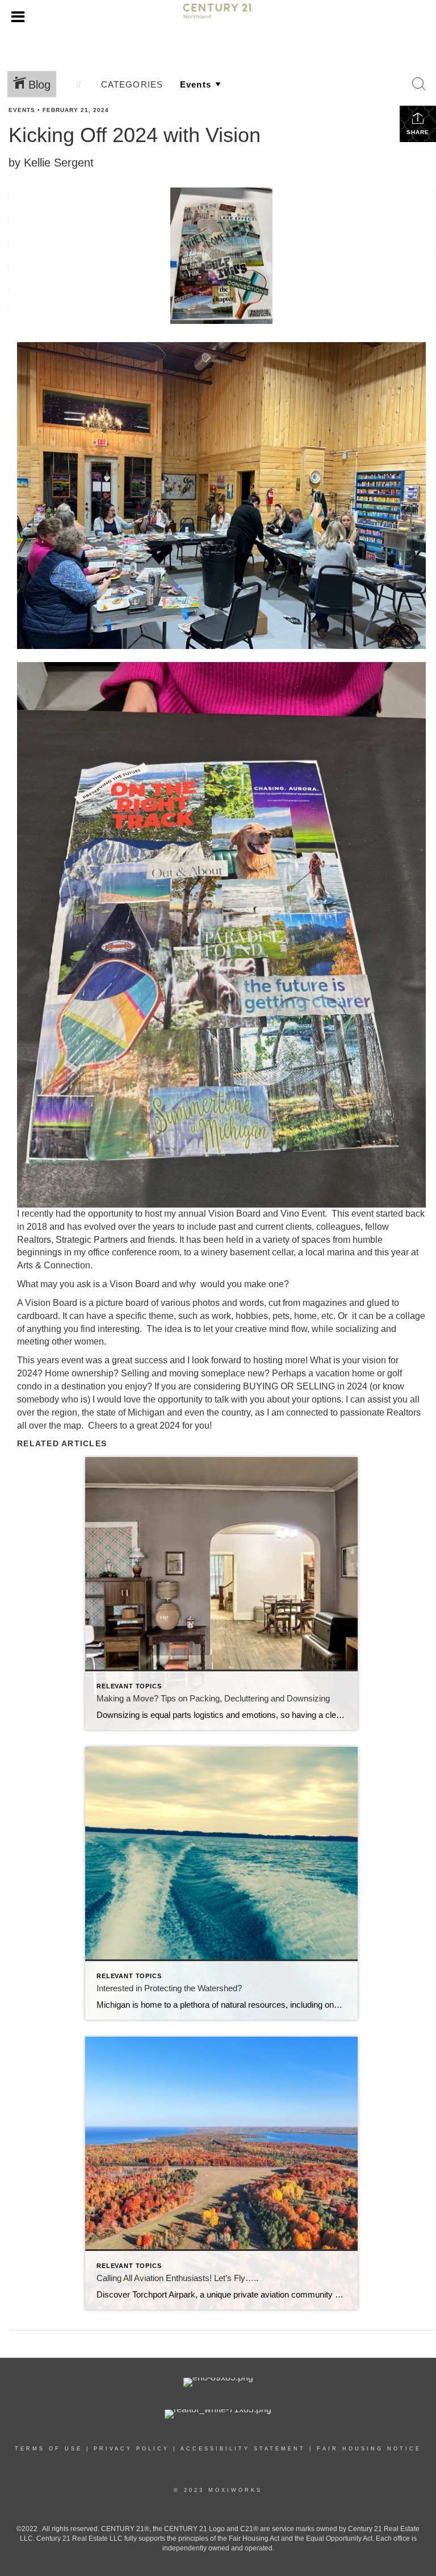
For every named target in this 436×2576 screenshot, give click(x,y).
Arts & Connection (54, 1265)
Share (418, 132)
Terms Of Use (49, 2449)
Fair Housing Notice (369, 2449)
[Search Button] (419, 84)
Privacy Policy (131, 2449)
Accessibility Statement (243, 2449)
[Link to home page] (218, 16)
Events (22, 110)
